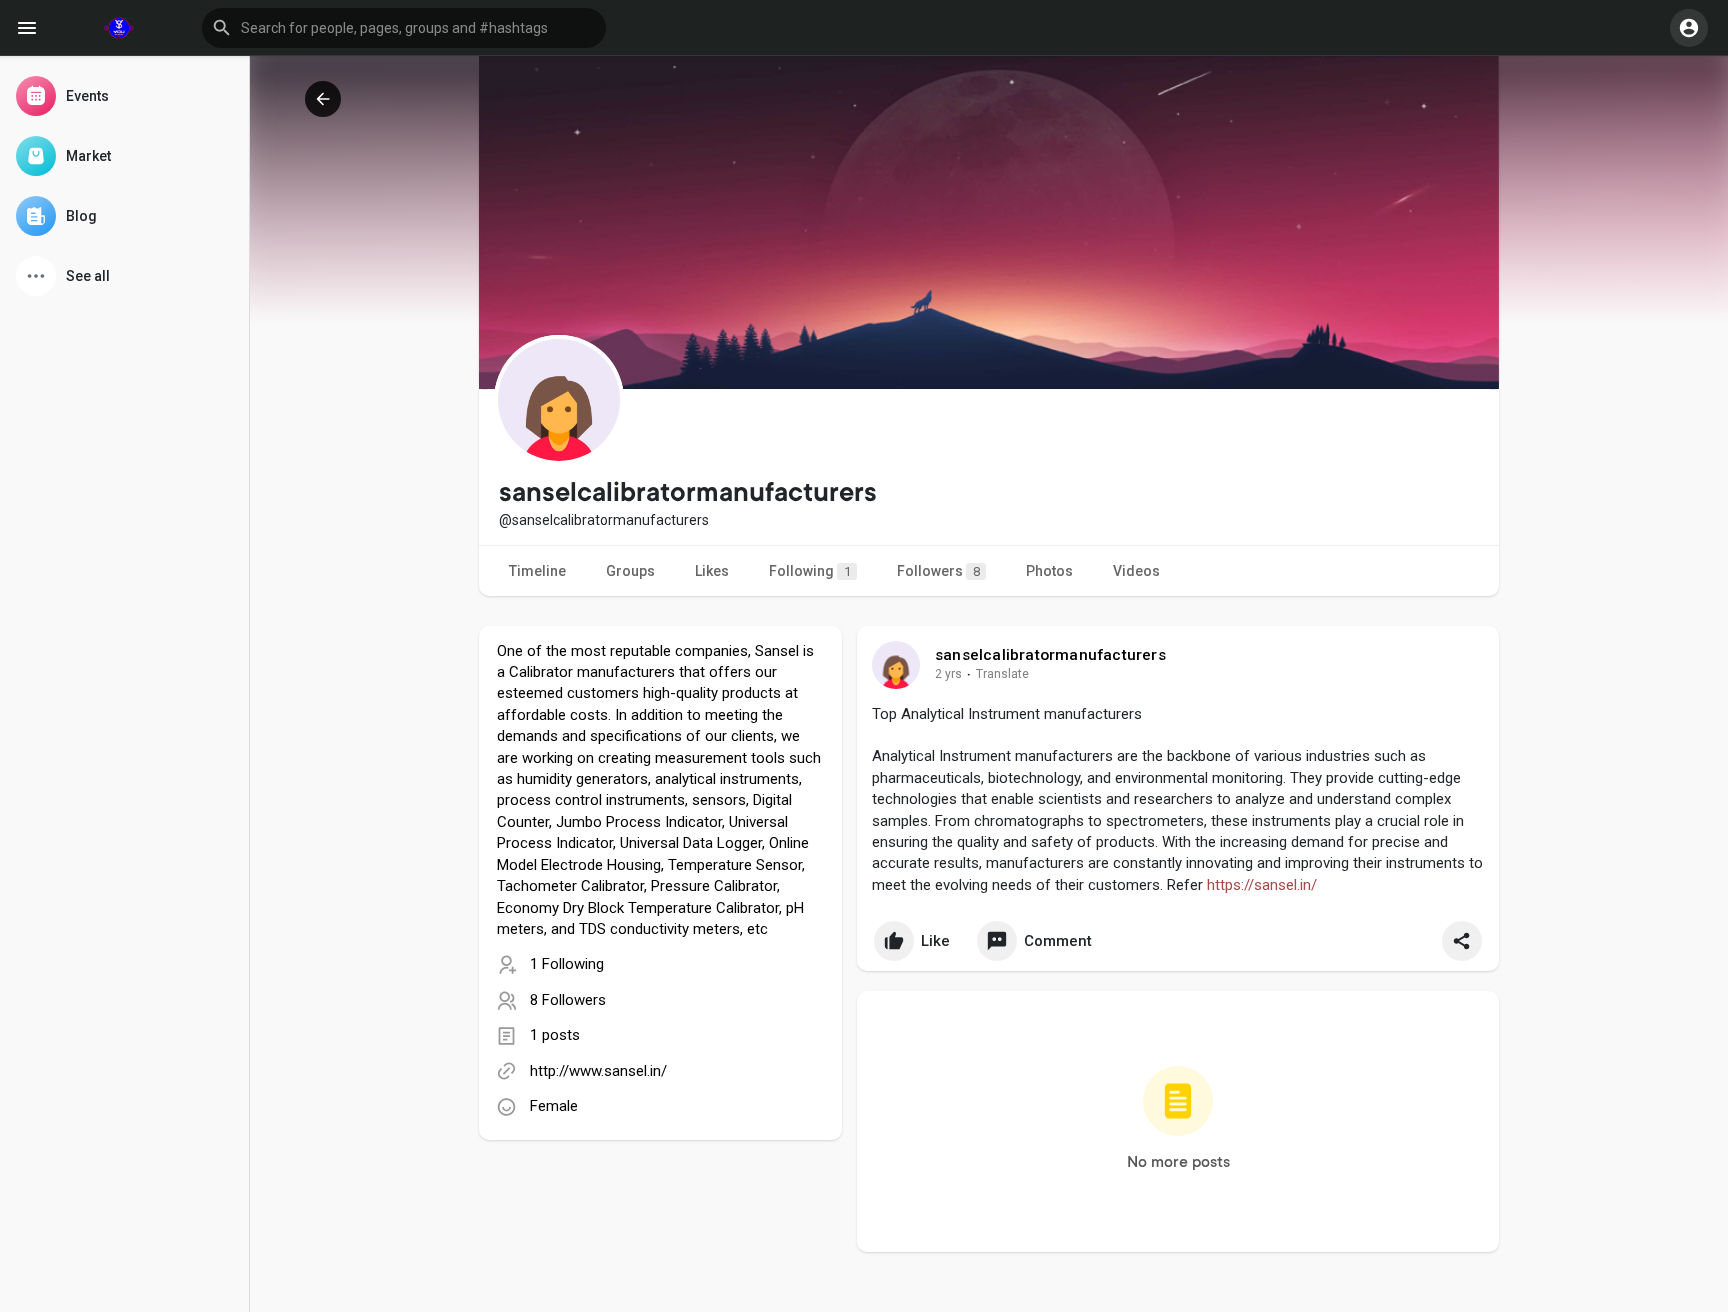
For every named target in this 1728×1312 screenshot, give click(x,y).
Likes (712, 571)
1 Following (567, 964)
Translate (1002, 674)
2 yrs (948, 674)
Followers (938, 571)
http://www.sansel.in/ (598, 1071)
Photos (1049, 571)
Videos (1136, 571)
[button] (404, 28)
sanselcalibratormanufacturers (1050, 655)
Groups (630, 571)
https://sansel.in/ (1262, 885)
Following (810, 571)
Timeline (537, 571)
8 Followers (568, 1000)
